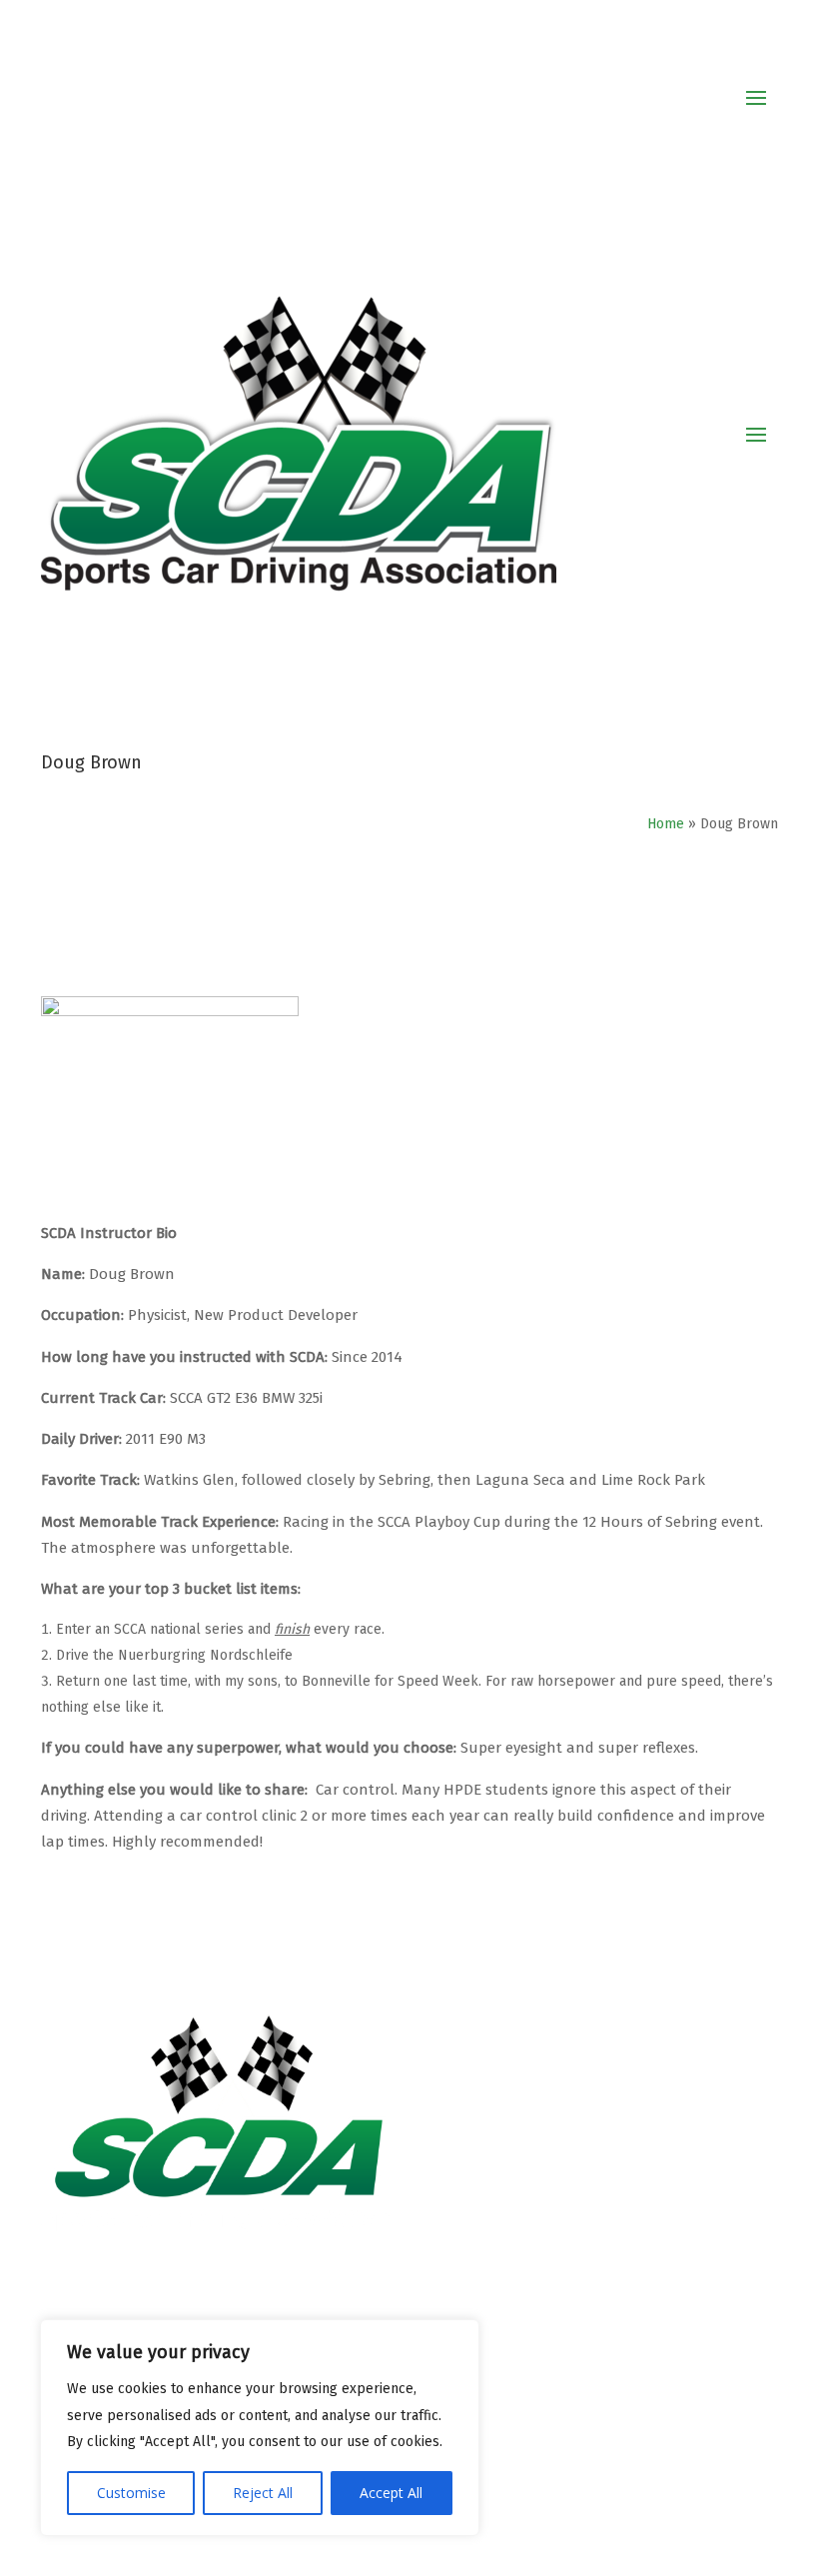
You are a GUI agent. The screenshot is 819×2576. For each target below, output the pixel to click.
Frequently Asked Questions (527, 2457)
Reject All (263, 2493)
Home (666, 824)
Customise (131, 2493)
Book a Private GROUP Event (527, 2430)
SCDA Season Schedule (509, 2352)
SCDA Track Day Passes (507, 2378)
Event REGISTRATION (500, 2325)
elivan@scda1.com (538, 2174)
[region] (260, 2428)
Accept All (391, 2493)
